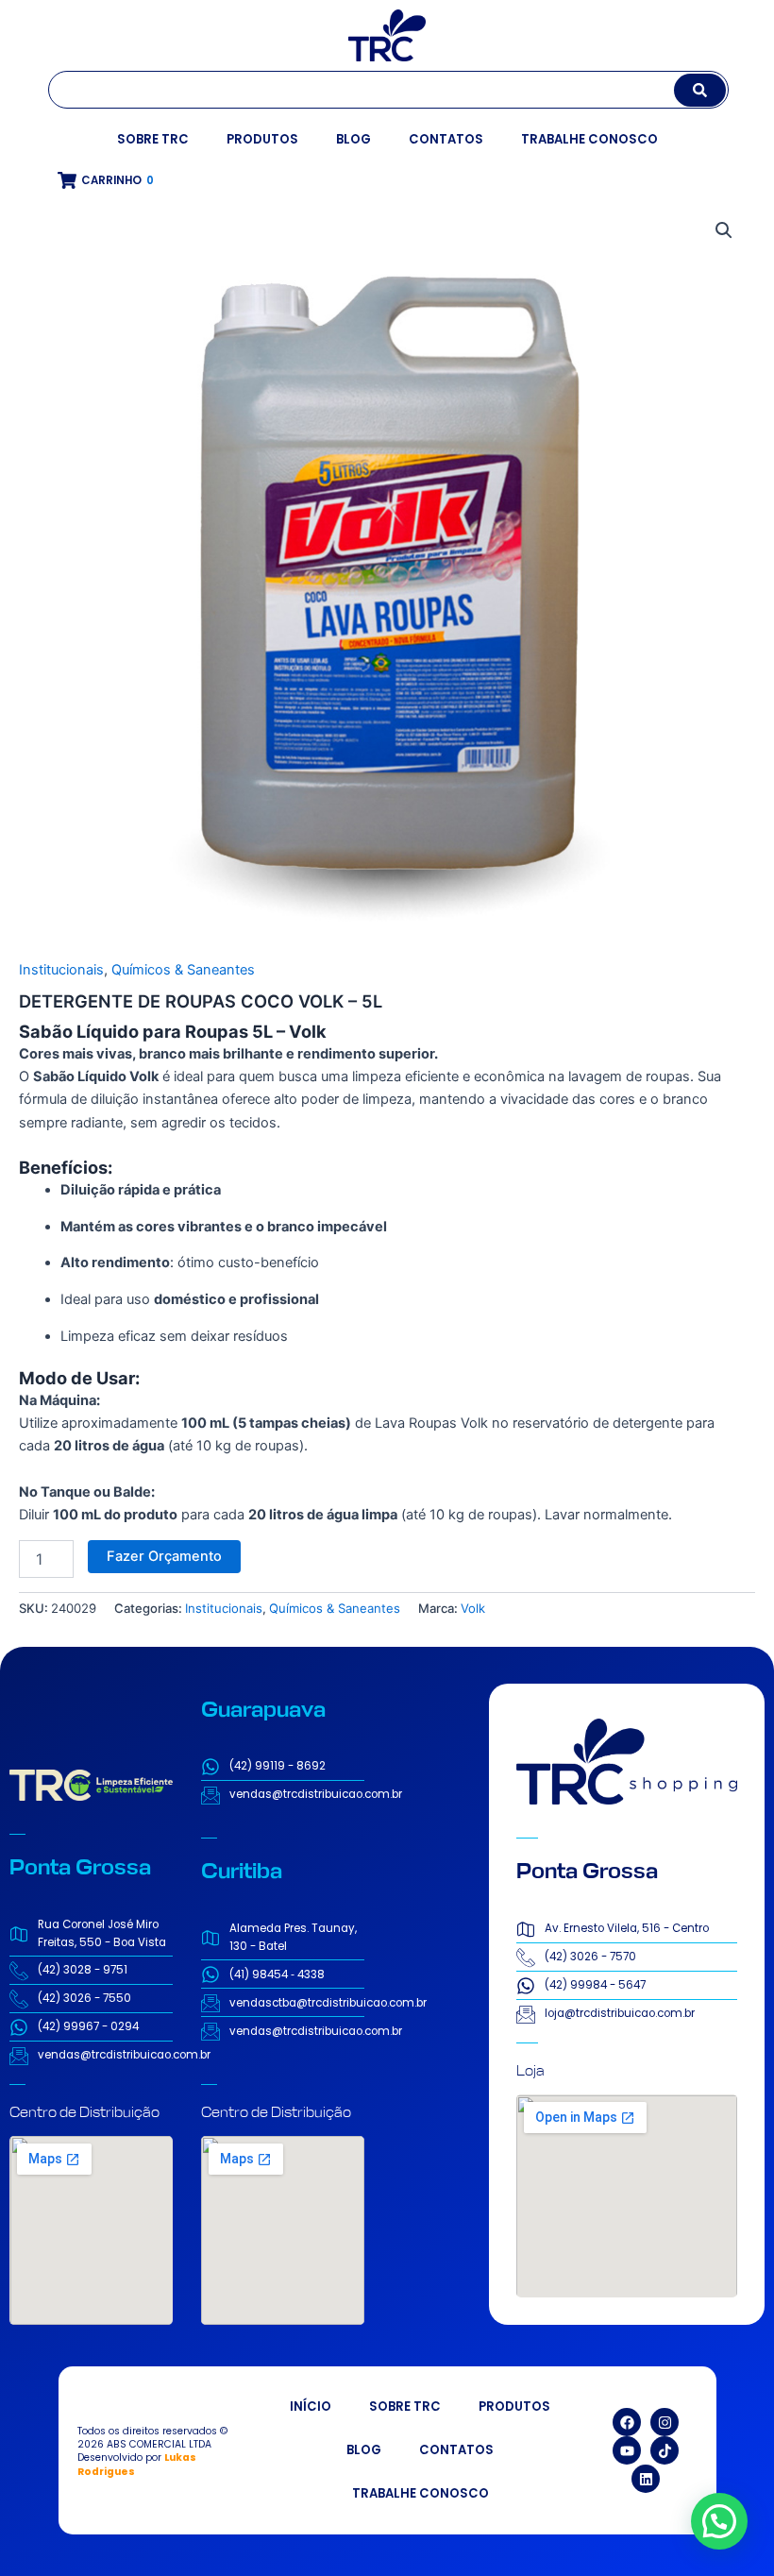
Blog (353, 139)
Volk (473, 1608)
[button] (724, 230)
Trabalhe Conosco (589, 139)
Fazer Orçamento (164, 1556)
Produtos (262, 139)
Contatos (446, 139)
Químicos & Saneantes (183, 970)
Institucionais (61, 970)
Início (311, 2407)
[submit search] (700, 90)
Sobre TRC (153, 139)
